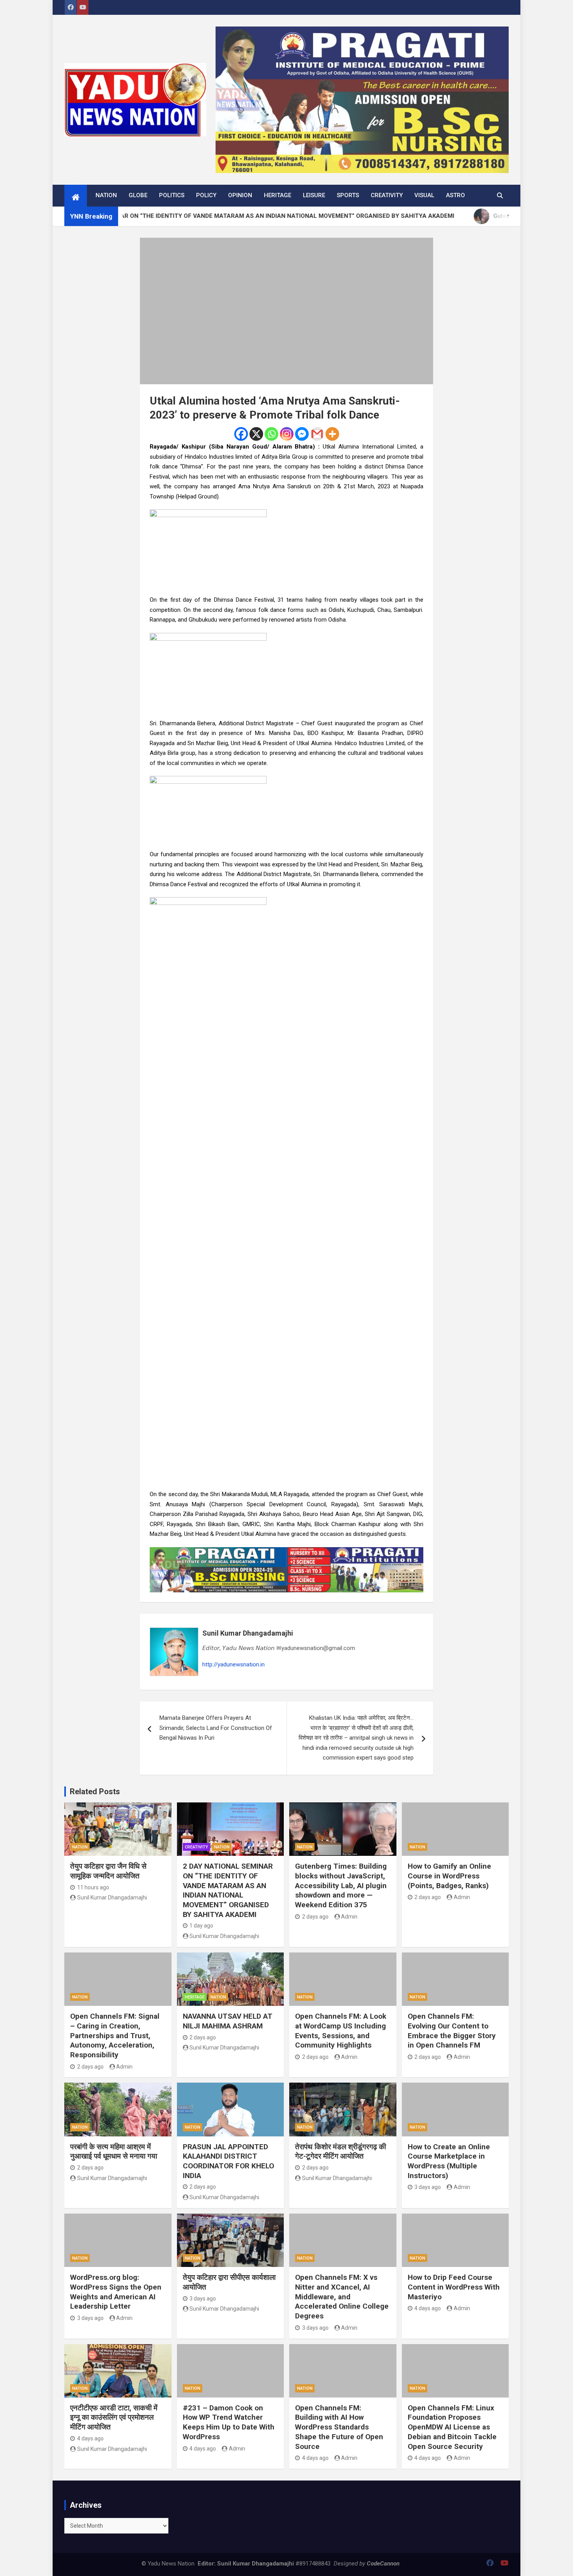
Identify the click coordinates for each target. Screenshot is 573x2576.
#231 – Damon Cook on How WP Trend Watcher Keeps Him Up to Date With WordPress (229, 2422)
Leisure (314, 195)
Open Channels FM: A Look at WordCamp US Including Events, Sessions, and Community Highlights (341, 2031)
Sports (348, 195)
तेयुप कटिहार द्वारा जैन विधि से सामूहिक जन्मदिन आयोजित (108, 1871)
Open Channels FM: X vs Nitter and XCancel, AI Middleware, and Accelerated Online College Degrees (342, 2297)
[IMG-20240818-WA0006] (286, 1552)
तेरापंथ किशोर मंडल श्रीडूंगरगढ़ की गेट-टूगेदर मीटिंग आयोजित (340, 2152)
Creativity (387, 195)
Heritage (278, 195)
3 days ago (428, 2187)
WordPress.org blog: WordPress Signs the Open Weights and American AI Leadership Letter (116, 2292)
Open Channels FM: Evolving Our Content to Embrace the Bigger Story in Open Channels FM (452, 2031)
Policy (206, 195)
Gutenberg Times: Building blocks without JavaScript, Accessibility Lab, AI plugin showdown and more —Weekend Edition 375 (341, 1885)
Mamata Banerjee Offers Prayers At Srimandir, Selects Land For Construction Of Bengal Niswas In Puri (216, 1728)
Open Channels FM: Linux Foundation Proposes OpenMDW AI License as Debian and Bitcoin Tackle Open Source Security (452, 2427)
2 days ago (315, 1917)
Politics (172, 195)
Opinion (240, 195)
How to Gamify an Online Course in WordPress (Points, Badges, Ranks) (449, 1876)
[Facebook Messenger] (302, 434)
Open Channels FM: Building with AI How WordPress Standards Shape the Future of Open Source (339, 2427)
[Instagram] (287, 434)
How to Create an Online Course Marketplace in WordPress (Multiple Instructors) (449, 2161)
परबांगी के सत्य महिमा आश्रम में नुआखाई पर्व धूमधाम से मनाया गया (114, 2152)
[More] (332, 434)
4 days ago (428, 2308)
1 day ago (201, 1926)
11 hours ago (93, 1887)
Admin (349, 1917)
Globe (138, 195)
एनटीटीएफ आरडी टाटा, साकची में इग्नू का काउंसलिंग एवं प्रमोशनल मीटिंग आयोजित (114, 2417)
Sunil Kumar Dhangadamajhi (248, 1633)
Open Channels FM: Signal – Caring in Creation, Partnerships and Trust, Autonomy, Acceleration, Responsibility (115, 2035)
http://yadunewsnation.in (233, 1664)
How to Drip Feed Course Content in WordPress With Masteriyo (454, 2287)
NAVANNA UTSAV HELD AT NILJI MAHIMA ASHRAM (228, 2021)
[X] (256, 434)
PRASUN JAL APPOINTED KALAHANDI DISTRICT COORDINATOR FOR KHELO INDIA (228, 2161)
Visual (424, 195)
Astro (455, 195)
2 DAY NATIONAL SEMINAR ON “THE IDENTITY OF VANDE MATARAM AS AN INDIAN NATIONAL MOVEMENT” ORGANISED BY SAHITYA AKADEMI (228, 1890)
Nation (106, 195)
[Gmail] (317, 434)
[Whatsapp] (271, 434)
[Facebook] (241, 434)
